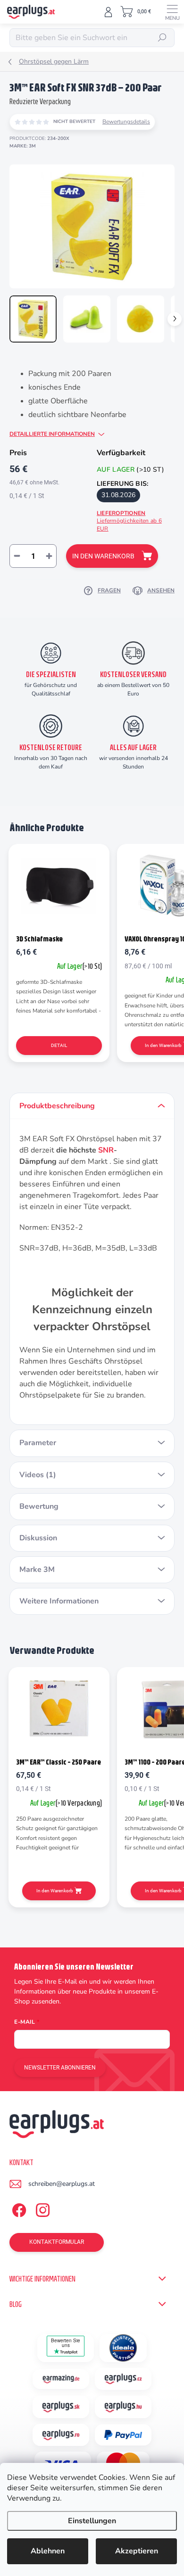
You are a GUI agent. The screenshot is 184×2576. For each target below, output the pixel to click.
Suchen (162, 38)
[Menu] (172, 12)
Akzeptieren (137, 2551)
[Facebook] (18, 2209)
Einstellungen (92, 2521)
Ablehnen (48, 2551)
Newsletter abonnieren (60, 2068)
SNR (106, 1150)
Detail (59, 1045)
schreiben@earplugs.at (62, 2184)
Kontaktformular (57, 2242)
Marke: (23, 146)
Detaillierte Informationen (52, 434)
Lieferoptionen (129, 521)
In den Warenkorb (103, 556)
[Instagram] (41, 2209)
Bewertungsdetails (126, 122)
